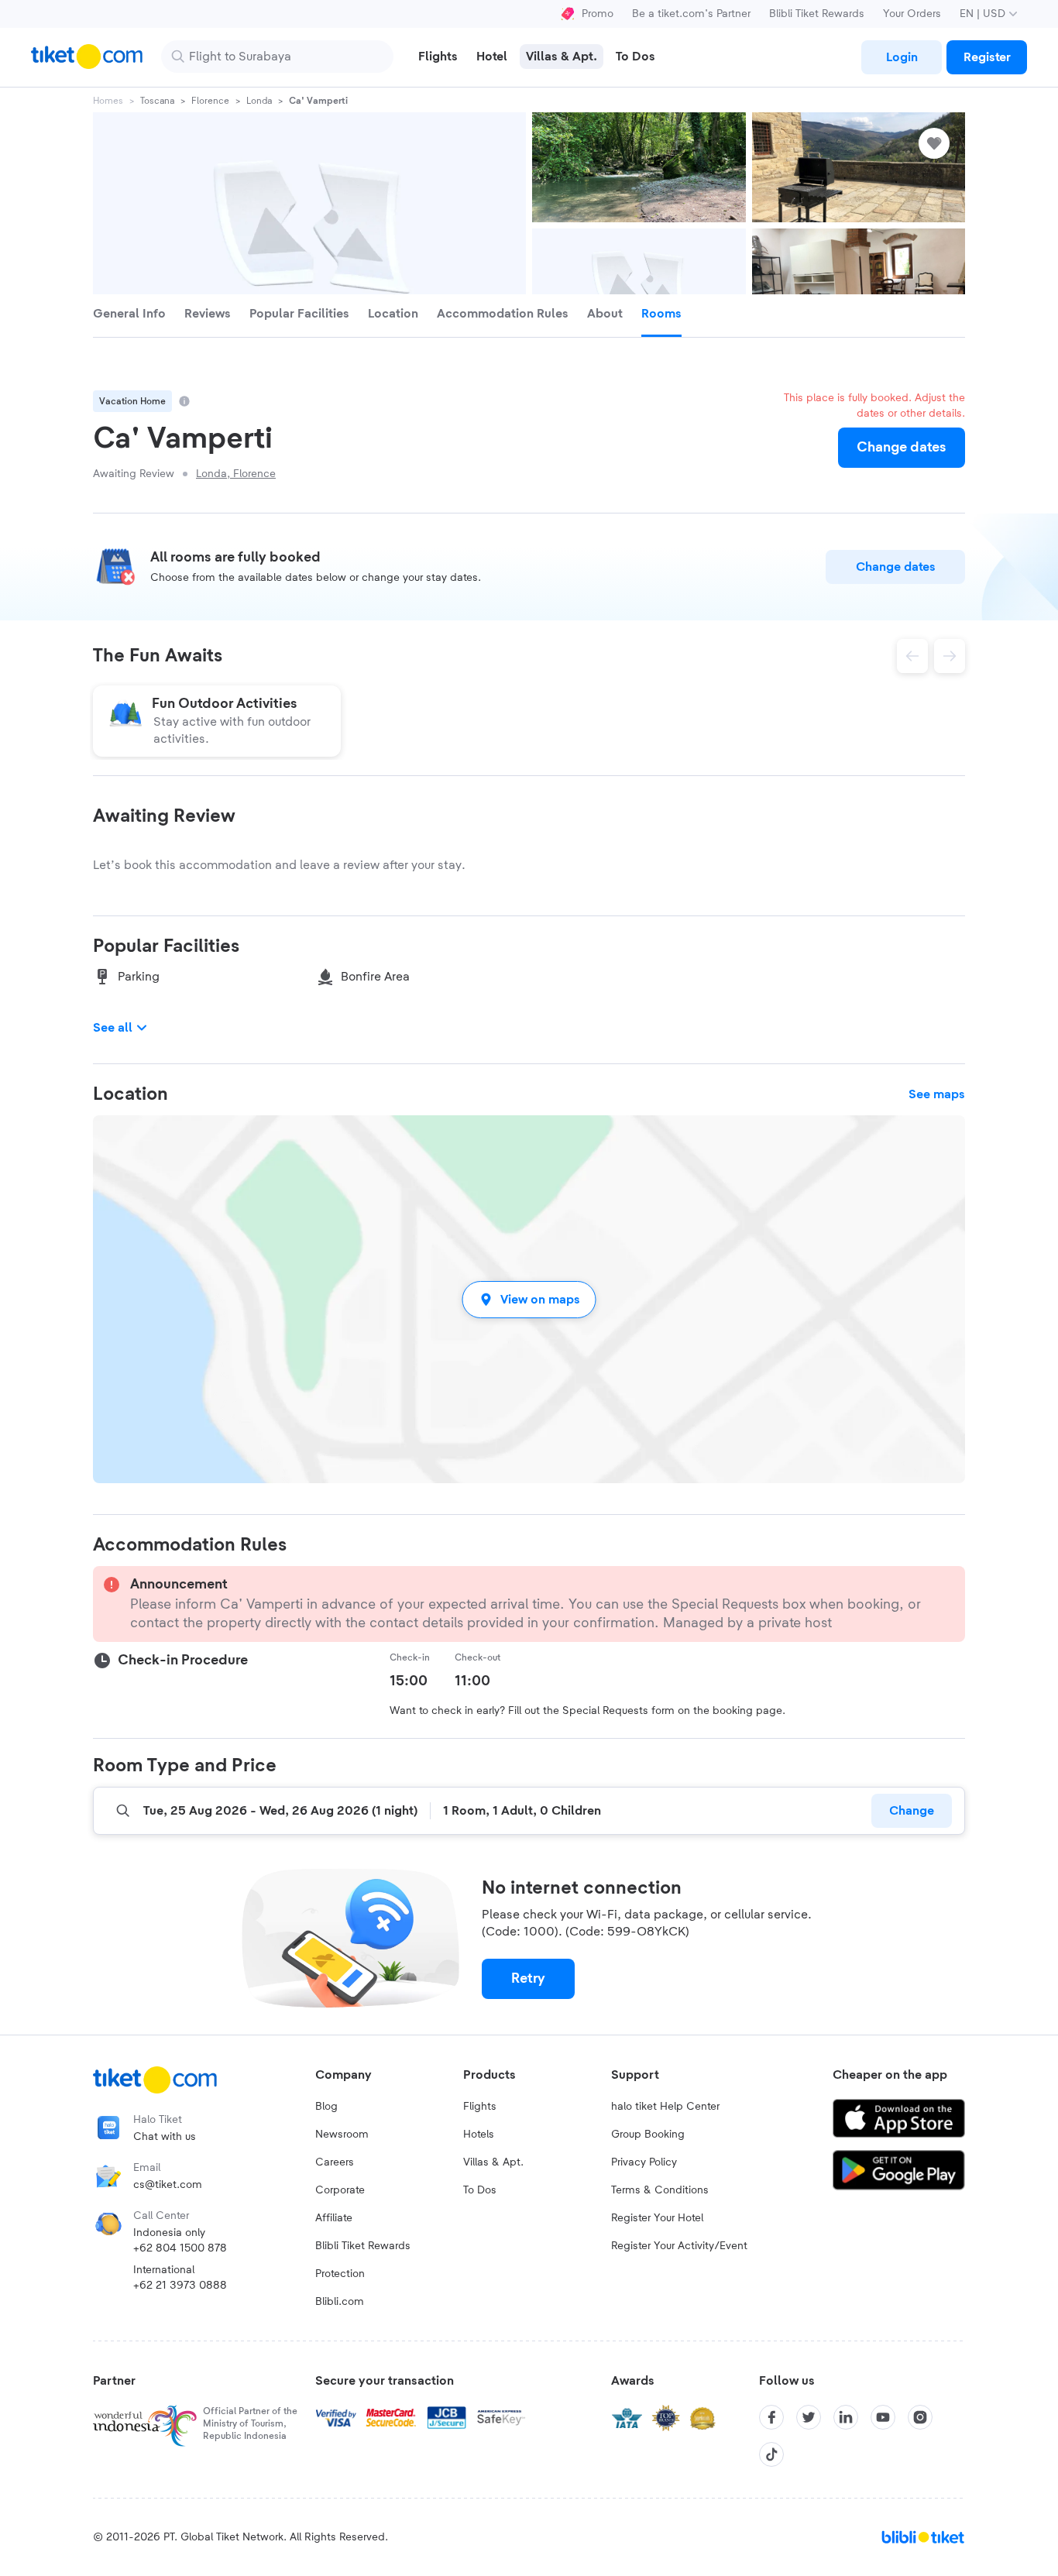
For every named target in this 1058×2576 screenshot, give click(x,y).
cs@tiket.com (168, 2185)
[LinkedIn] (846, 2417)
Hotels (479, 2135)
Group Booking (648, 2135)
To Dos (480, 2190)
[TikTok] (771, 2454)
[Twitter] (809, 2417)
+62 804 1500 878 (180, 2248)
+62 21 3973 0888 (180, 2286)
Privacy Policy (644, 2162)
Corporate (340, 2190)
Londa (259, 101)
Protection (340, 2274)
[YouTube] (883, 2417)
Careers (335, 2162)
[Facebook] (771, 2417)
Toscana (157, 101)
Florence (210, 101)
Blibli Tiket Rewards (817, 14)
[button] (529, 1299)
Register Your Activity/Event (679, 2246)
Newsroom (342, 2135)
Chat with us (165, 2137)
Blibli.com (340, 2302)
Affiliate (334, 2218)
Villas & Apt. (493, 2162)
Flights (480, 2107)
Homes (108, 101)
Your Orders (912, 14)
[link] (902, 57)
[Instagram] (920, 2417)
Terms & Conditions (660, 2190)
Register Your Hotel (657, 2218)
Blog (326, 2107)
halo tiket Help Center (665, 2107)
